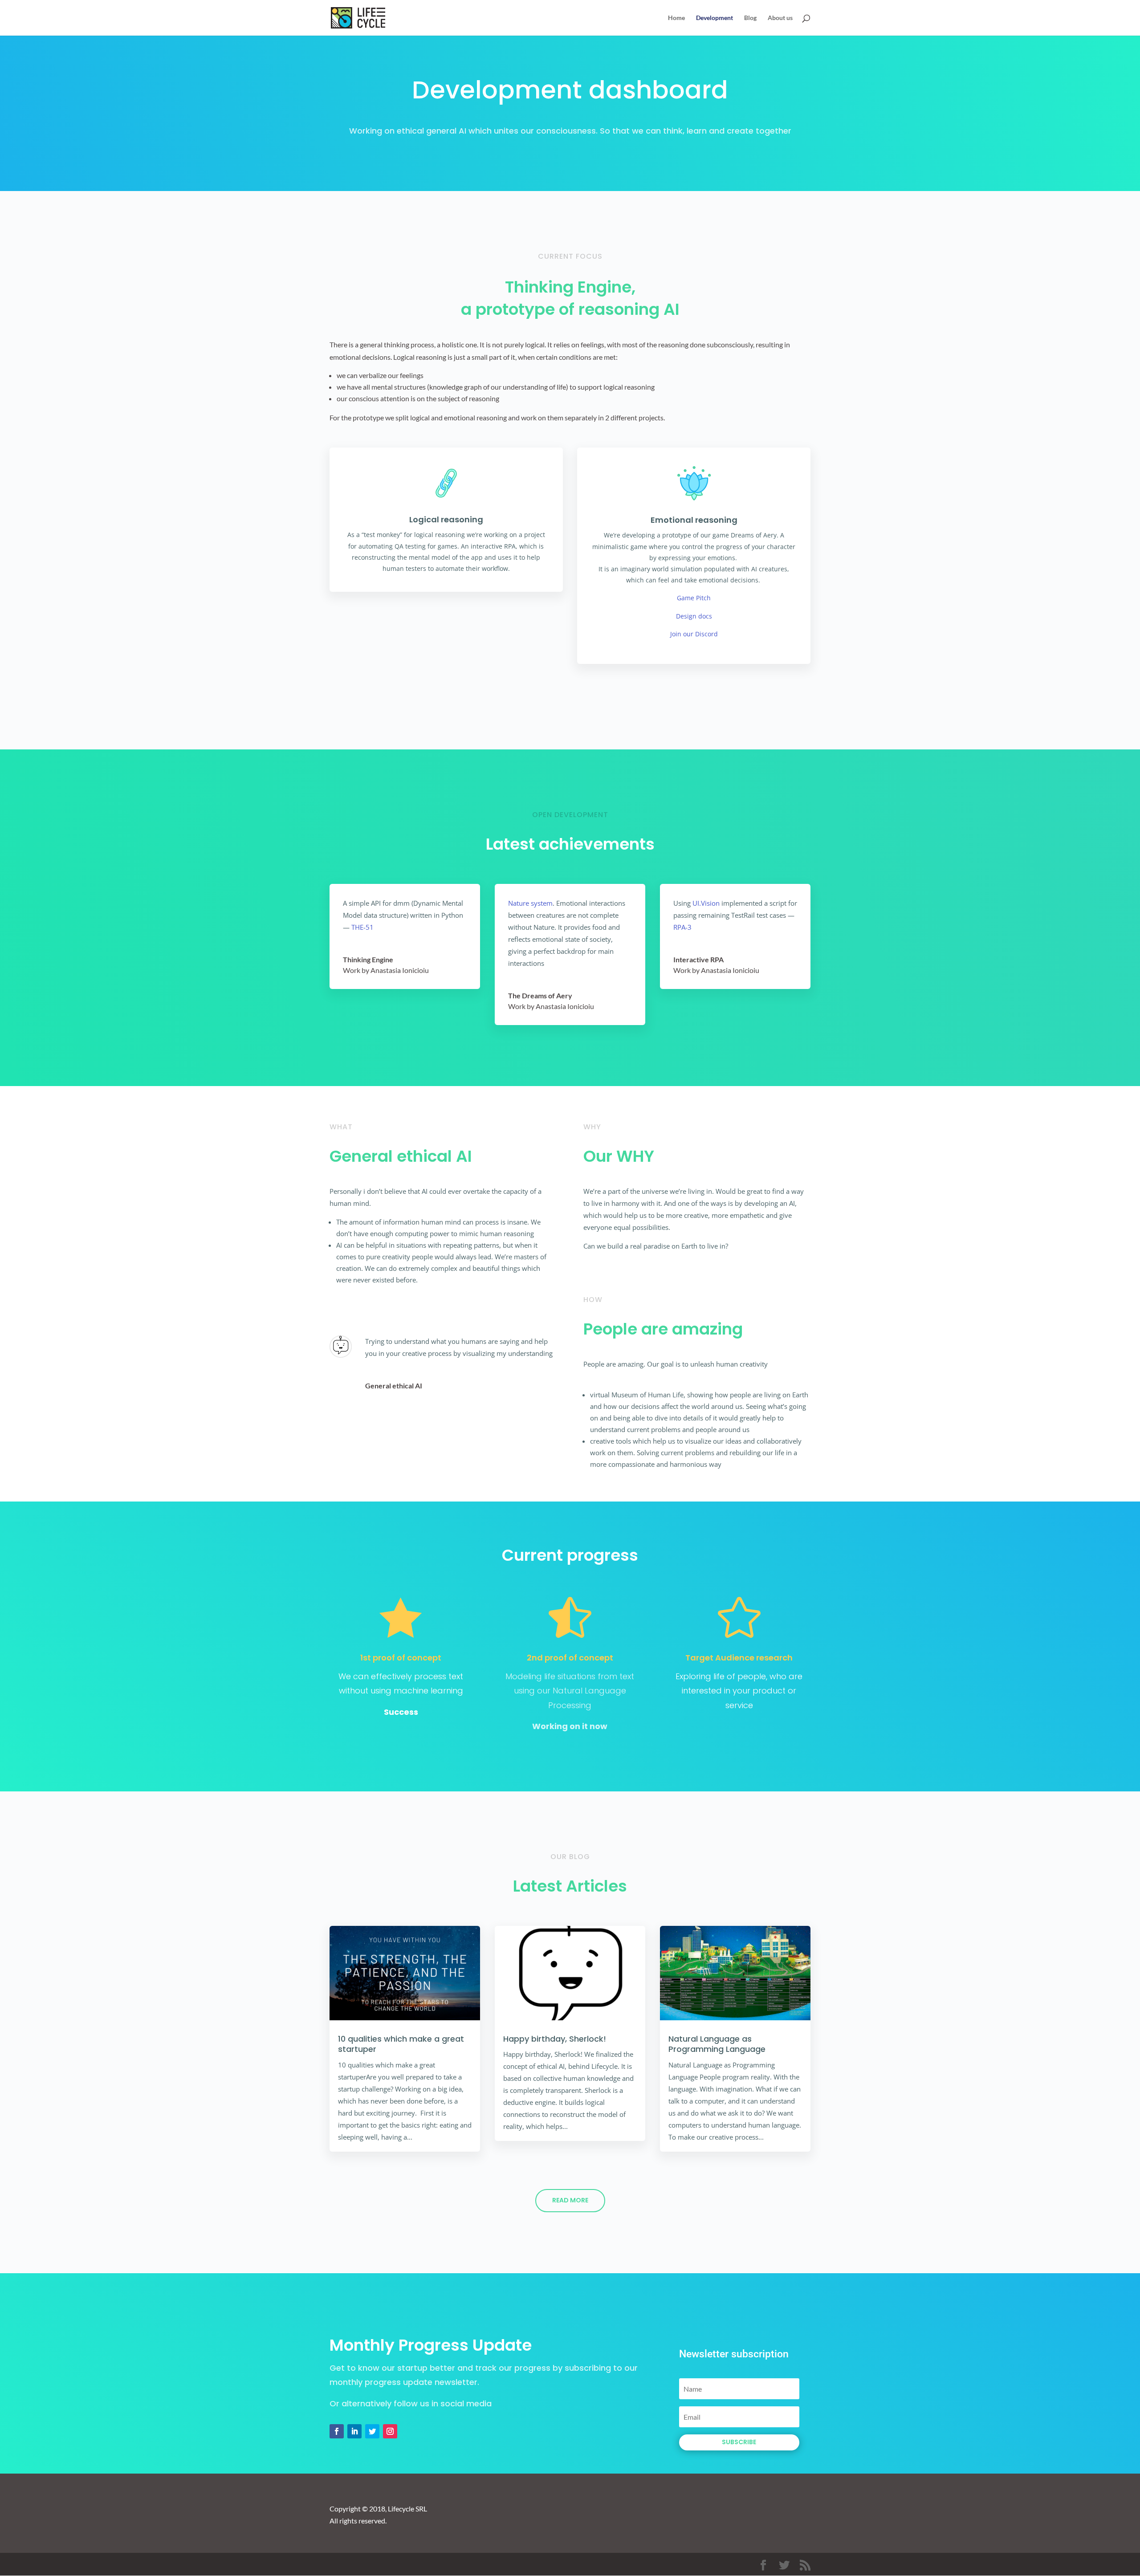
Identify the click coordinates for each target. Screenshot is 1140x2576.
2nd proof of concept (570, 1658)
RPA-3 (682, 927)
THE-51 (362, 927)
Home (676, 18)
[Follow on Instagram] (390, 2431)
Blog (750, 18)
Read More (570, 2200)
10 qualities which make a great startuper (401, 2044)
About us (780, 18)
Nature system (530, 903)
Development (715, 18)
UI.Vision (706, 903)
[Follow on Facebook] (337, 2431)
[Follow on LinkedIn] (354, 2431)
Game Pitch (694, 598)
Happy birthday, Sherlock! (555, 2039)
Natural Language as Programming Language (717, 2044)
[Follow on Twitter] (372, 2431)
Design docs (694, 616)
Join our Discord (694, 634)
